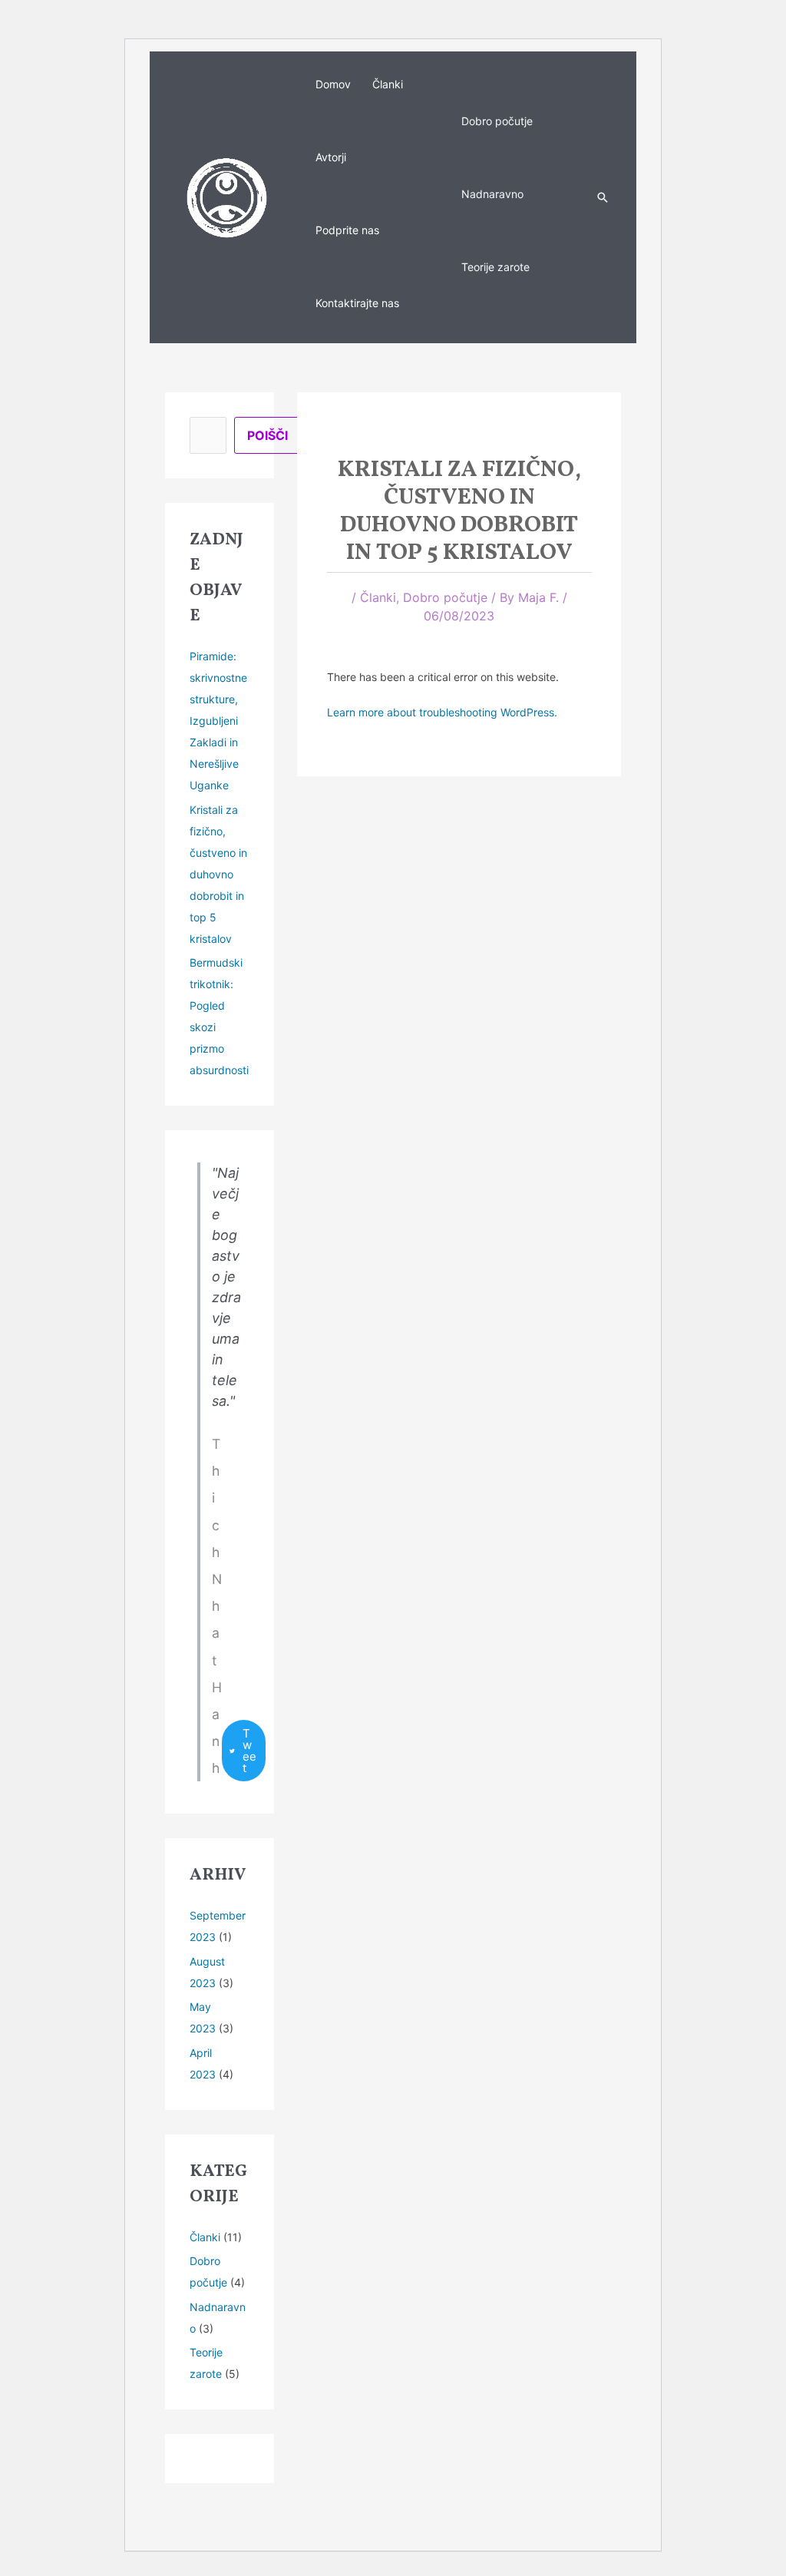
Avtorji (331, 157)
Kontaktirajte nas (357, 303)
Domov (333, 84)
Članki (388, 84)
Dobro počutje (497, 121)
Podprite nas (347, 230)
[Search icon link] (603, 197)
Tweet (249, 1751)
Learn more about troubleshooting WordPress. (442, 712)
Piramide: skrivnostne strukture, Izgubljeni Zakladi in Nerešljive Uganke (218, 721)
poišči (268, 435)
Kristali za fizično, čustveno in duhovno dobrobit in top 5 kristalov (218, 874)
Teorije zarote (495, 267)
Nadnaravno (492, 194)
